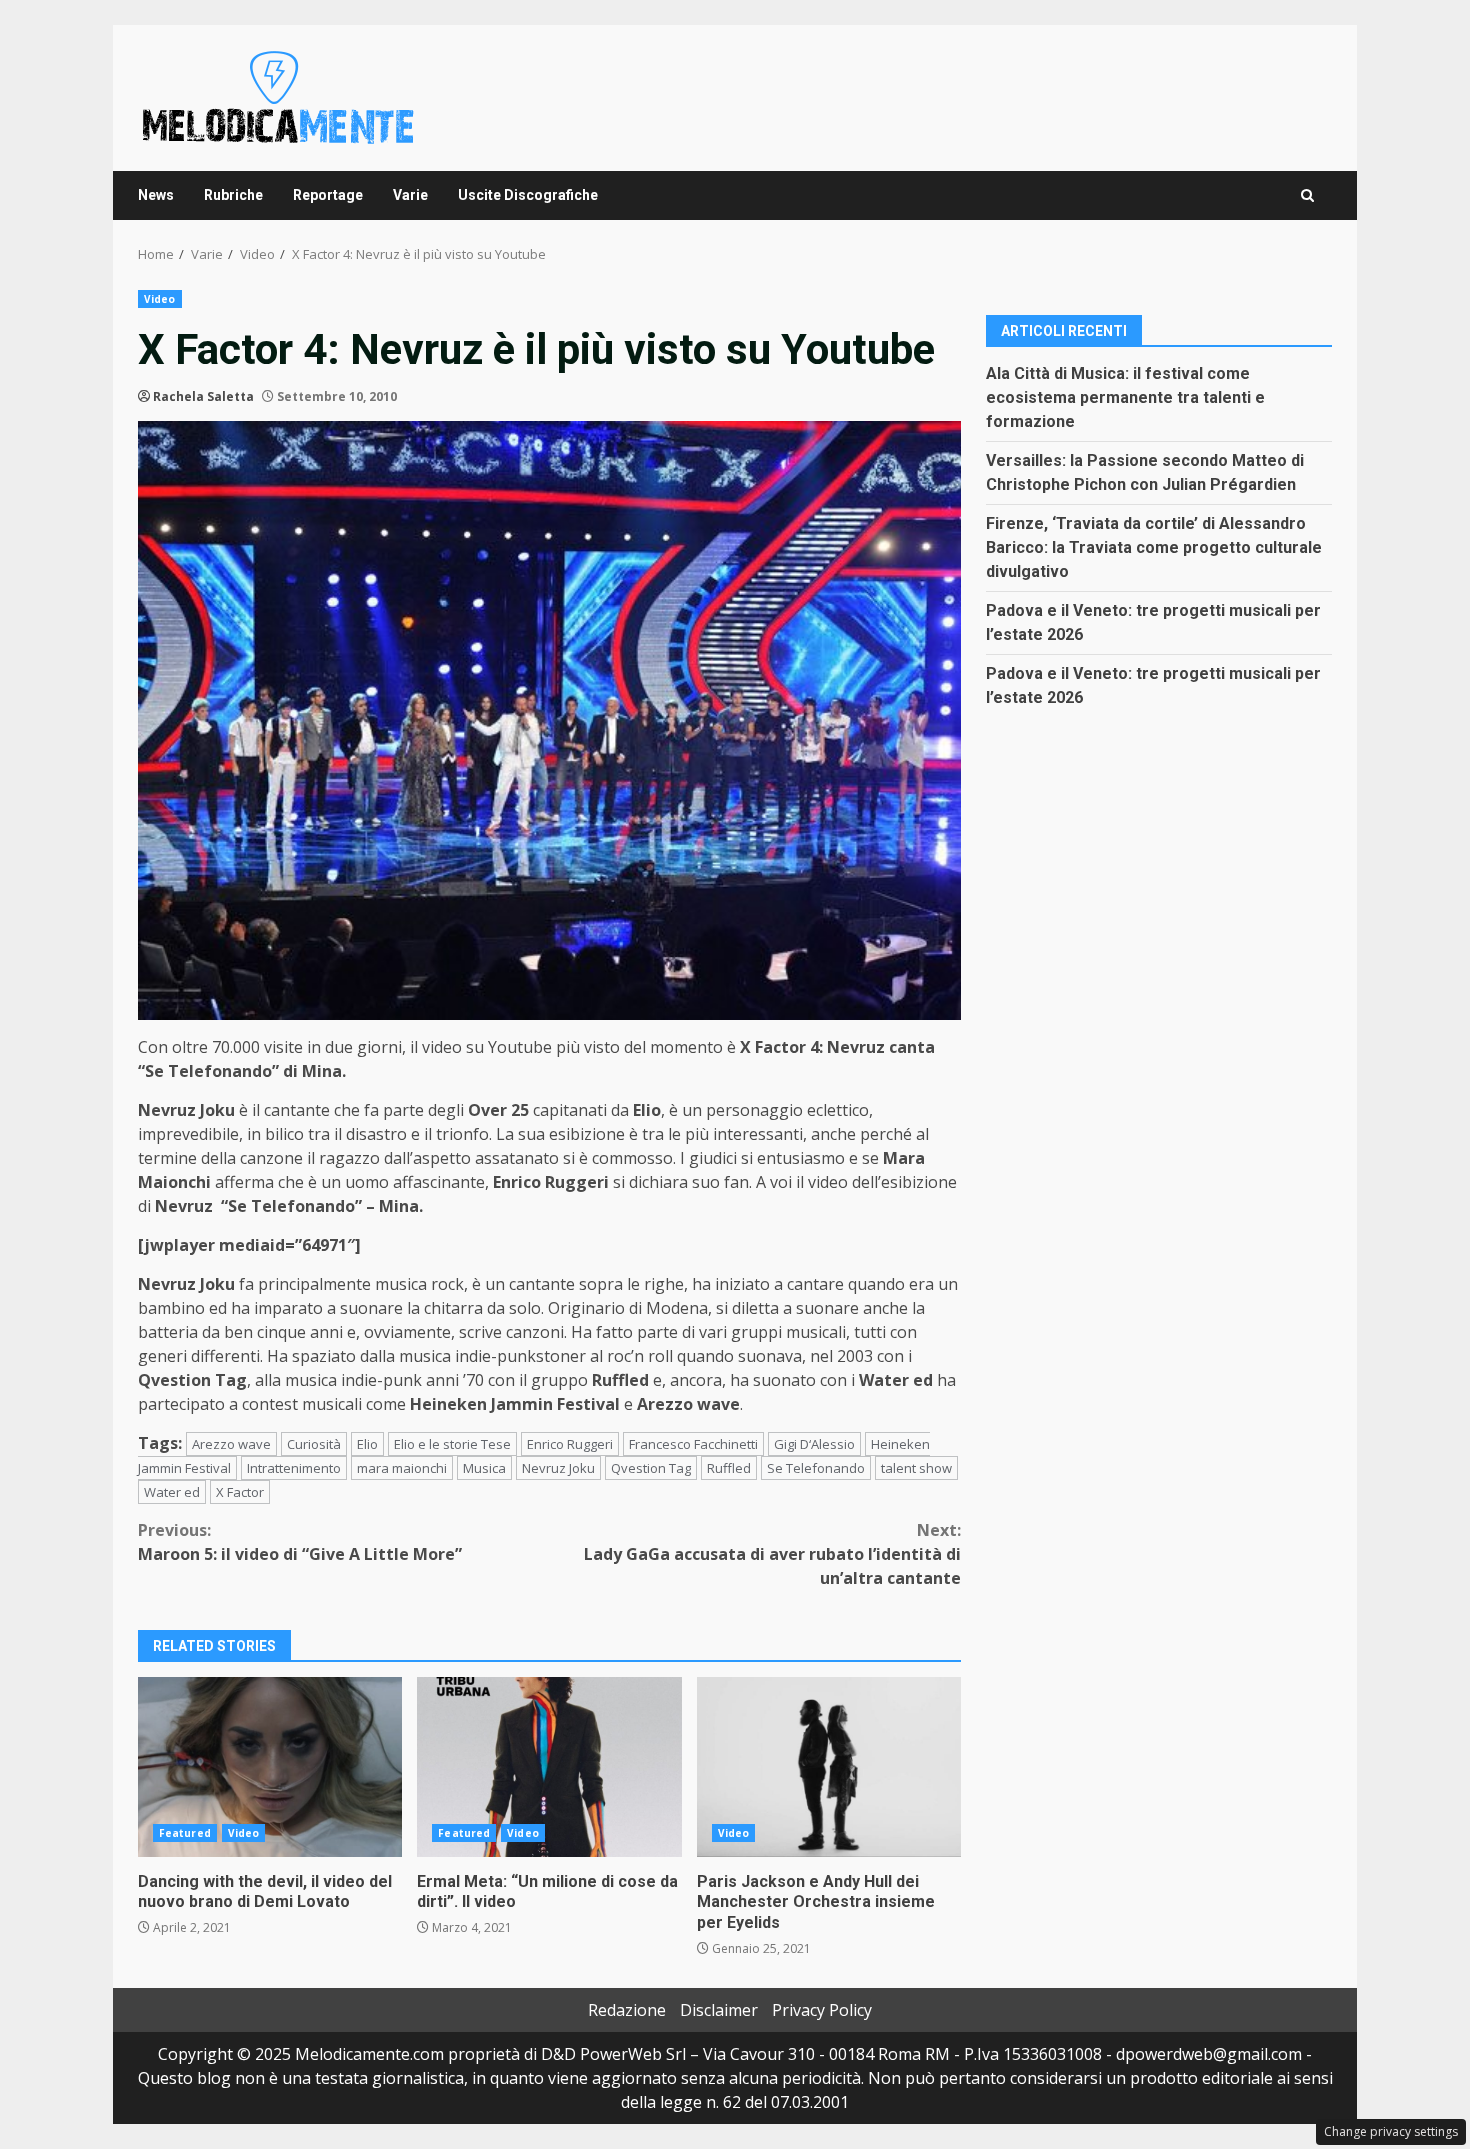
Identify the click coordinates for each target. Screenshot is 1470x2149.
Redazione (627, 2010)
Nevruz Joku (558, 1468)
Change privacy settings (1391, 2131)
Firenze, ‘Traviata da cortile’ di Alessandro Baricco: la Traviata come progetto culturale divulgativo (1154, 546)
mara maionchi (402, 1468)
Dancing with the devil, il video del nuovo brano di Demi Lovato (270, 1767)
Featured (185, 1833)
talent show (916, 1468)
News (156, 195)
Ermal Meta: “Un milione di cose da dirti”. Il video (549, 1767)
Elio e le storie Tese (452, 1444)
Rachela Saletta (203, 396)
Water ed (172, 1492)
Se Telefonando (816, 1468)
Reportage (328, 195)
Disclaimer (719, 2010)
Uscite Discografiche (528, 195)
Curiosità (314, 1444)
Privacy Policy (822, 2010)
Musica (484, 1468)
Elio (367, 1444)
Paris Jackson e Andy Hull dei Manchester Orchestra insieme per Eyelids (829, 1767)
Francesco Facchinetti (693, 1444)
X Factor (240, 1492)
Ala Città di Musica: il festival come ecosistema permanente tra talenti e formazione (1125, 396)
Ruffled (729, 1468)
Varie (410, 195)
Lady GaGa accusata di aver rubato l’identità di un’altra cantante (772, 1554)
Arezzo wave (231, 1444)
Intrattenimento (294, 1468)
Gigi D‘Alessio (814, 1444)
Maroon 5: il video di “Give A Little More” (300, 1542)
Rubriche (233, 195)
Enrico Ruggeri (570, 1444)
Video (160, 299)
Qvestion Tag (651, 1468)
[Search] (1307, 195)
